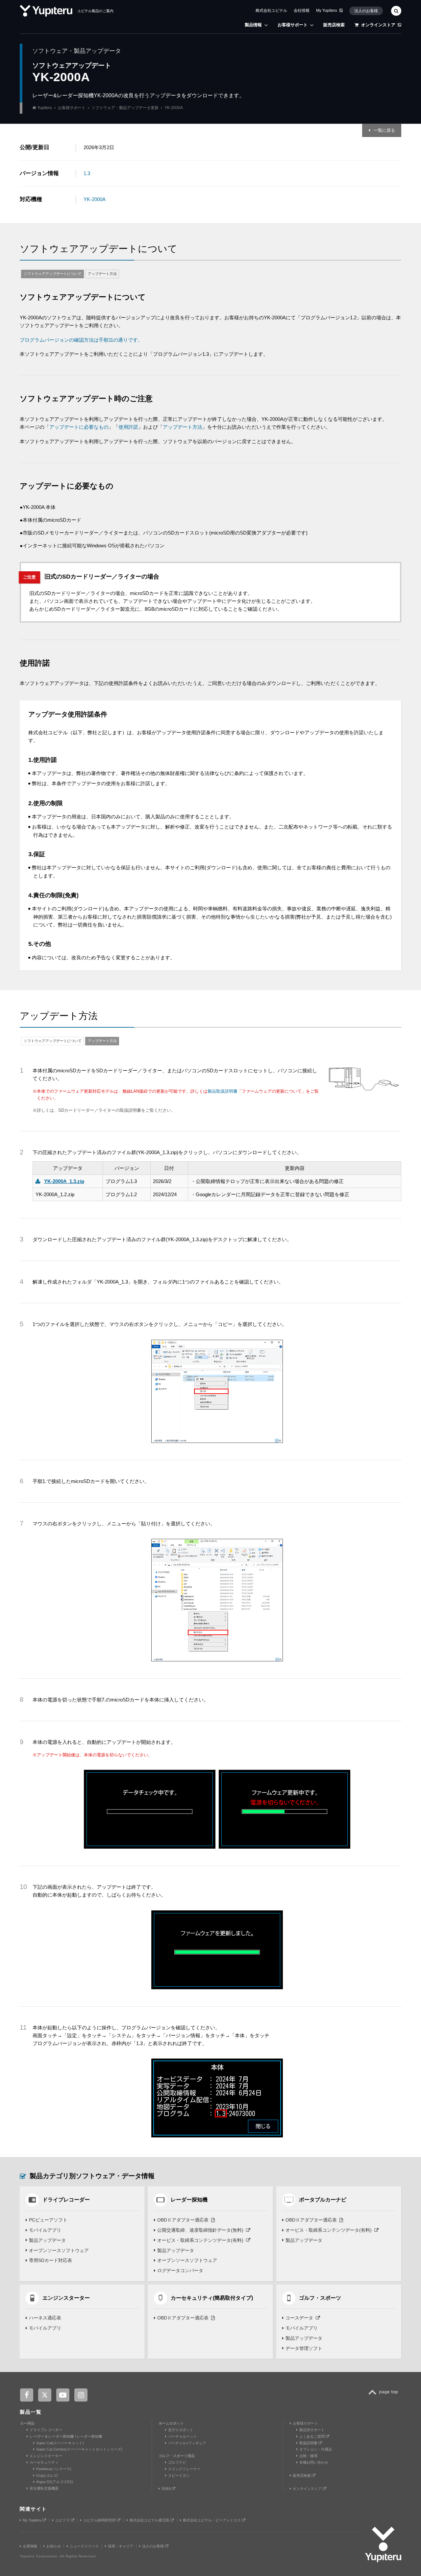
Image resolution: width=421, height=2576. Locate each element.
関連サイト (33, 2509)
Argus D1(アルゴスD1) (55, 2482)
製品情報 (253, 25)
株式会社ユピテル (271, 11)
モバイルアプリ (45, 2230)
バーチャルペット (183, 2436)
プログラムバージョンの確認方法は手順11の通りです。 (81, 340)
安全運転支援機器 (44, 2488)
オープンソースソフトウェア (59, 2250)
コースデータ (299, 2318)
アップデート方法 (102, 274)
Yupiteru (45, 108)
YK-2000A (95, 199)
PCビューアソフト (48, 2220)
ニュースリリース (84, 2546)
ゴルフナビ (177, 2462)
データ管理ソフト (304, 2348)
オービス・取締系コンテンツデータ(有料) (200, 2240)
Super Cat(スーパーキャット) (60, 2443)
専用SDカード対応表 (50, 2260)
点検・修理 (308, 2456)
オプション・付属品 (316, 2449)
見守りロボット (181, 2430)
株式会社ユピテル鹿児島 (150, 2520)
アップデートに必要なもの (79, 427)
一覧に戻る (384, 130)
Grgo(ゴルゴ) (47, 2475)
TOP (385, 2396)
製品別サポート (312, 2430)
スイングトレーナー (184, 2469)
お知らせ (54, 2546)
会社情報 (302, 11)
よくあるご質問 (312, 2436)
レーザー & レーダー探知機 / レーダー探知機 (66, 2436)
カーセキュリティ (44, 2462)
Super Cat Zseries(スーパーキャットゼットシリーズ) (79, 2449)
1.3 (87, 173)
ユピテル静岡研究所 (100, 2520)
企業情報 (30, 2546)
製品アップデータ (47, 2240)
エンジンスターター (46, 2456)
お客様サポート (293, 25)
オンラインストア (378, 25)
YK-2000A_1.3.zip (64, 1181)
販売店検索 (334, 25)
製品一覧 (31, 2412)
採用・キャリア (121, 2546)
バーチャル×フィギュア (187, 2443)
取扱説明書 (309, 2443)
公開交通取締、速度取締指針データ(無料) (200, 2230)
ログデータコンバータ (180, 2270)
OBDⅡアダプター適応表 (183, 2220)
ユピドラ (63, 2520)
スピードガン (179, 2475)
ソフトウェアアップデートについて (53, 274)
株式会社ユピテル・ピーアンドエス (212, 2520)
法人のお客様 (366, 11)
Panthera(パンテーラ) (54, 2469)
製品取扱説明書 (223, 1091)
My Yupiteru (327, 11)
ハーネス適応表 (45, 2318)
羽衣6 (167, 2489)
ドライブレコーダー (46, 2430)
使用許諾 (128, 427)
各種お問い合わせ (314, 2462)
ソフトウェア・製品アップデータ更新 (125, 108)
